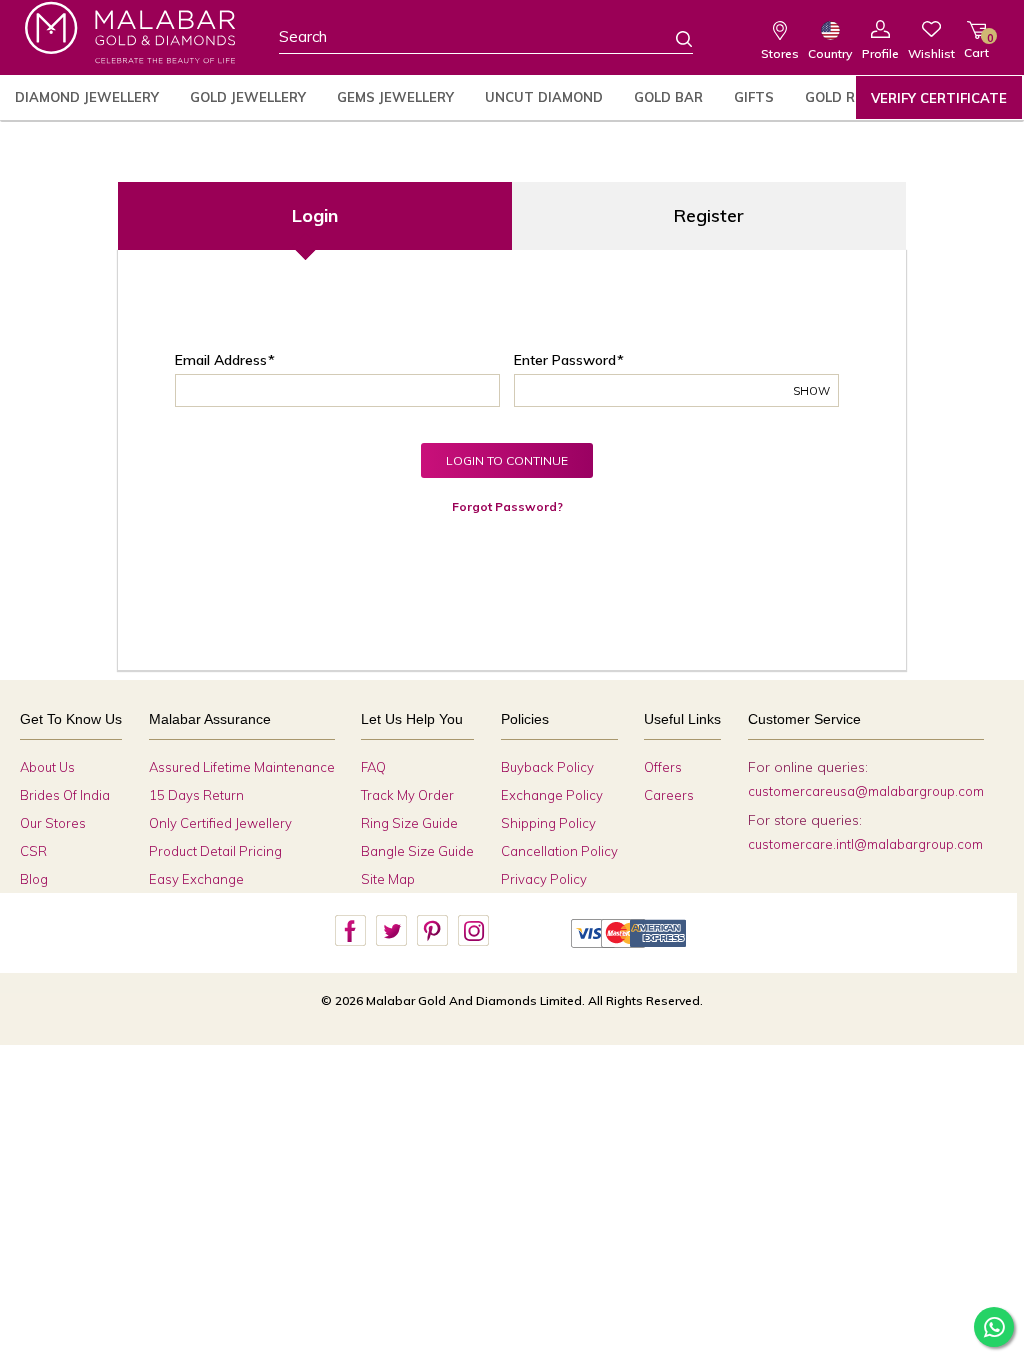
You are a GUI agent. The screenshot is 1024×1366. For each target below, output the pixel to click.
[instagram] (473, 931)
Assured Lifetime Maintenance (242, 767)
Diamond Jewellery (87, 97)
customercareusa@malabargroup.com (866, 791)
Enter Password (565, 360)
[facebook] (350, 931)
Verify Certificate (939, 98)
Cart (976, 45)
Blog (34, 879)
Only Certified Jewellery (220, 823)
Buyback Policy (547, 767)
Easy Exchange (196, 879)
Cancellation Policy (559, 851)
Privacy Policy (544, 879)
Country (830, 53)
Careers (669, 795)
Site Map (388, 879)
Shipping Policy (548, 823)
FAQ (373, 767)
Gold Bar (668, 97)
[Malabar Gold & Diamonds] (130, 32)
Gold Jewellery (248, 97)
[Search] (672, 38)
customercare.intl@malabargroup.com (865, 844)
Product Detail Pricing (215, 851)
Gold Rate (843, 97)
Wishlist (931, 53)
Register (709, 215)
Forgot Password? (507, 506)
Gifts (754, 97)
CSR (33, 851)
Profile (880, 53)
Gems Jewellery (395, 97)
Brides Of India (65, 795)
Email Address (221, 360)
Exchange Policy (552, 795)
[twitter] (391, 931)
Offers (663, 767)
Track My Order (407, 795)
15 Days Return (196, 795)
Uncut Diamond (544, 97)
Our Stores (53, 823)
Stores (780, 53)
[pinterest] (432, 931)
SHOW (811, 391)
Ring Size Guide (409, 823)
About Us (47, 767)
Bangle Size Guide (417, 851)
